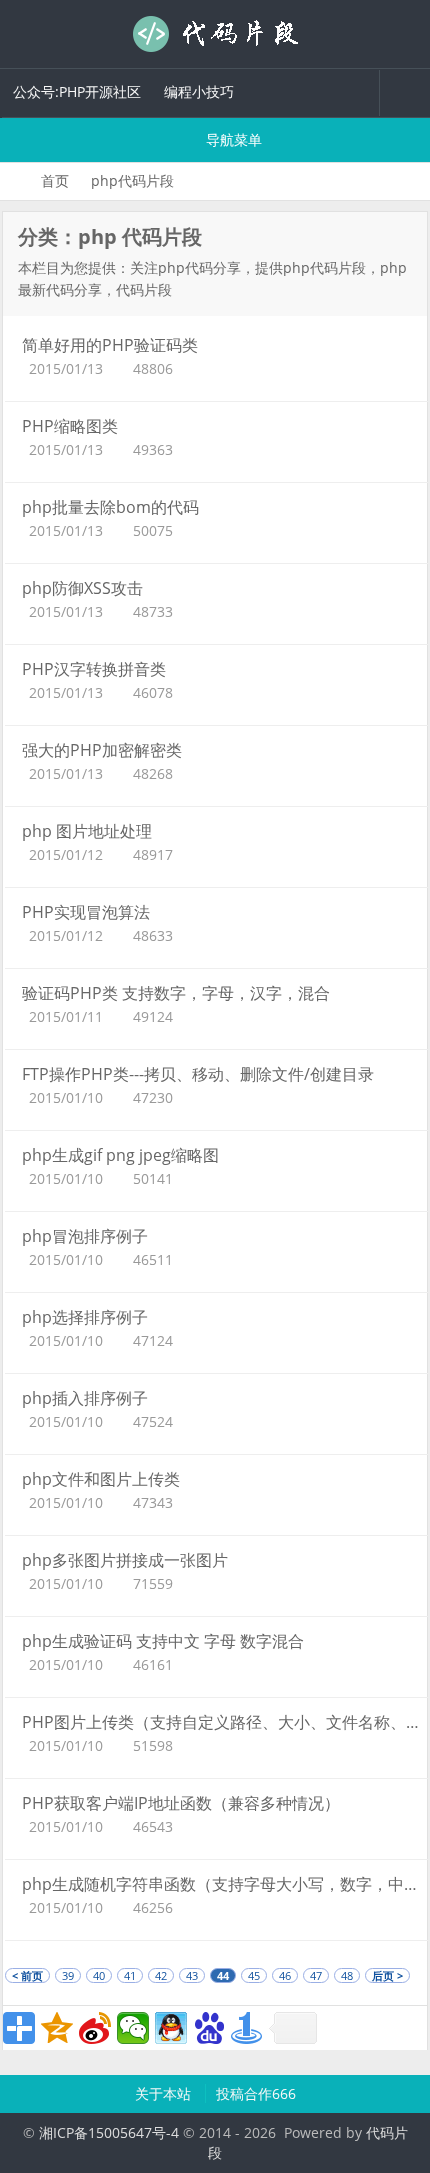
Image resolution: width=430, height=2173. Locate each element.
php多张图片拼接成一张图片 (125, 1560)
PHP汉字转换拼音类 (94, 669)
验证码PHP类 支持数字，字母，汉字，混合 (176, 993)
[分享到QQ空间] (57, 2028)
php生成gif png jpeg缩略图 (120, 1155)
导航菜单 (232, 139)
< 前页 (27, 1975)
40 (99, 1975)
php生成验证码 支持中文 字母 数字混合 (163, 1641)
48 (347, 1975)
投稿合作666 (256, 2093)
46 (285, 1975)
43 (192, 1975)
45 (254, 1975)
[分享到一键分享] (247, 2028)
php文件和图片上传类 (101, 1479)
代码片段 (215, 34)
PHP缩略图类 (70, 426)
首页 (55, 180)
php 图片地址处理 (87, 831)
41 (130, 1975)
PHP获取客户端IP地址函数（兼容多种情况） (181, 1803)
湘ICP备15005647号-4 (109, 2132)
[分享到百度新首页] (209, 2028)
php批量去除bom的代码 (110, 507)
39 (68, 1975)
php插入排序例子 (85, 1398)
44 (223, 1975)
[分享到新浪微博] (95, 2028)
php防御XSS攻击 (82, 588)
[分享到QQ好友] (171, 2028)
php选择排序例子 (85, 1317)
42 (161, 1975)
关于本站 (165, 2093)
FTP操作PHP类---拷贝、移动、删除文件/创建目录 (198, 1074)
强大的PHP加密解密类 (102, 750)
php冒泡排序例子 (85, 1236)
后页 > (387, 1975)
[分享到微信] (133, 2028)
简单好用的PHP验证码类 (110, 345)
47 (316, 1975)
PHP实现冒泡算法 (86, 912)
